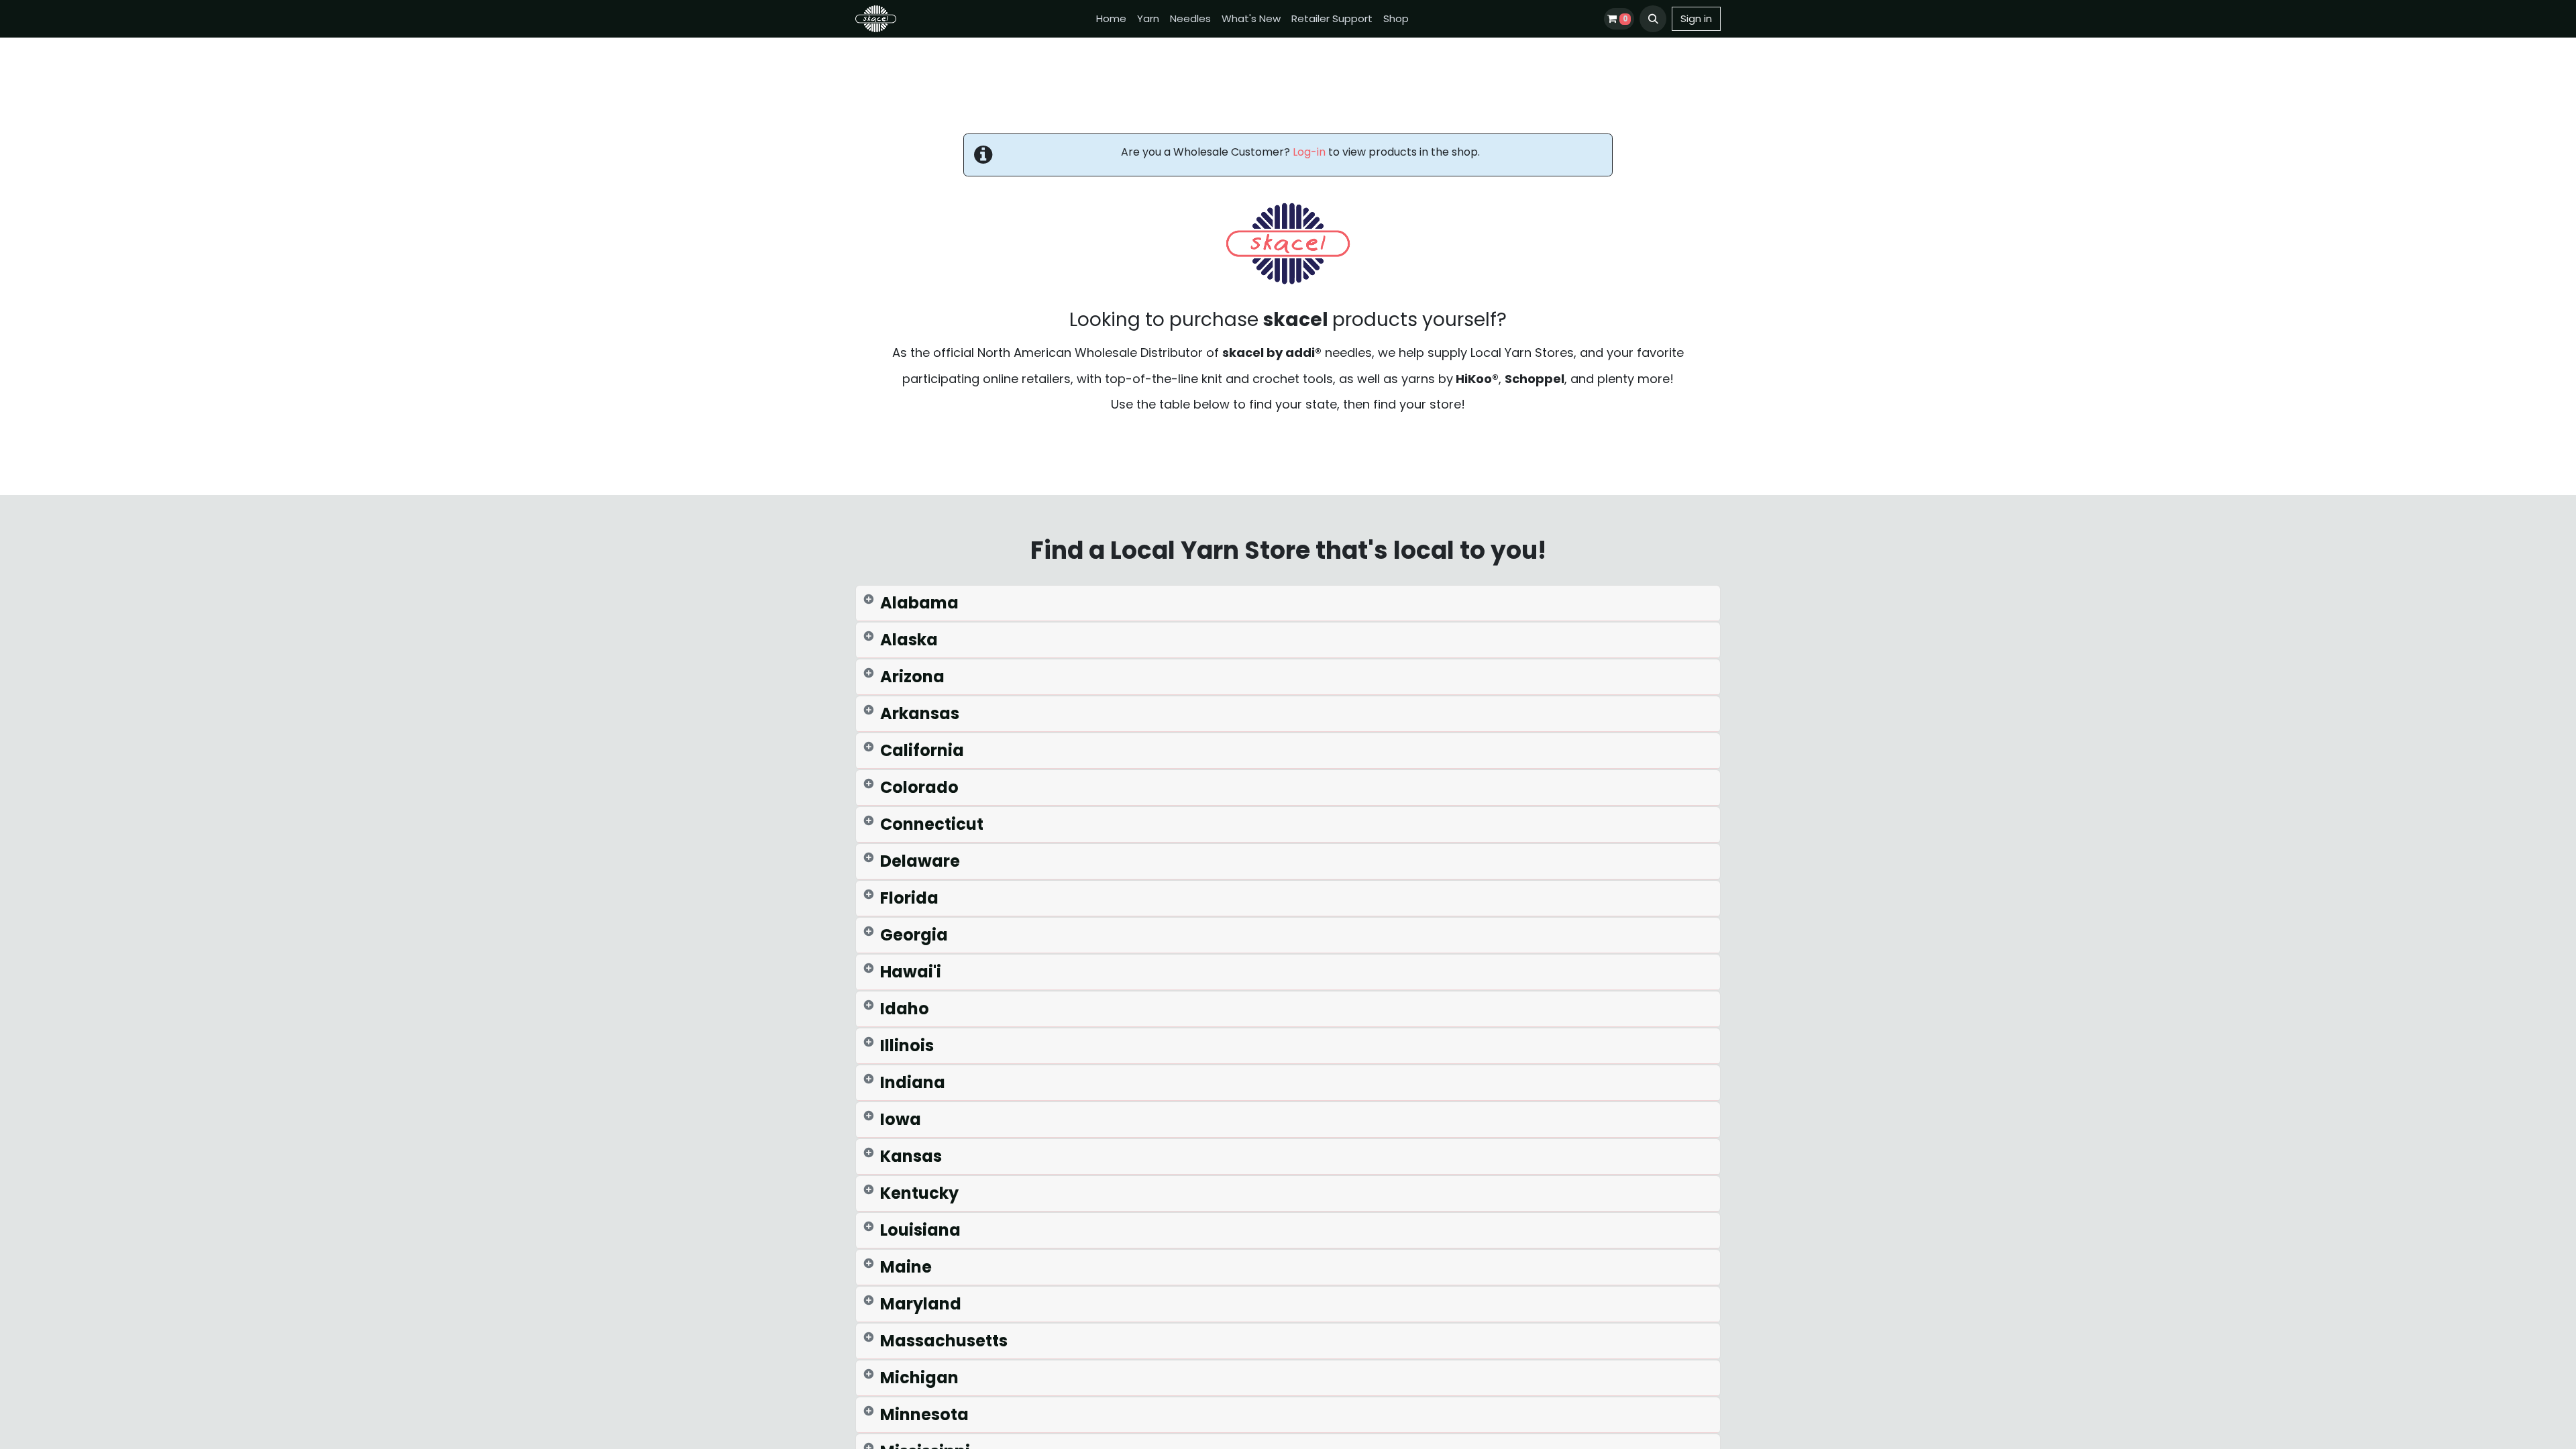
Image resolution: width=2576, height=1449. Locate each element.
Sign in (1696, 18)
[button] (1653, 19)
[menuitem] (1111, 19)
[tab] (1288, 603)
